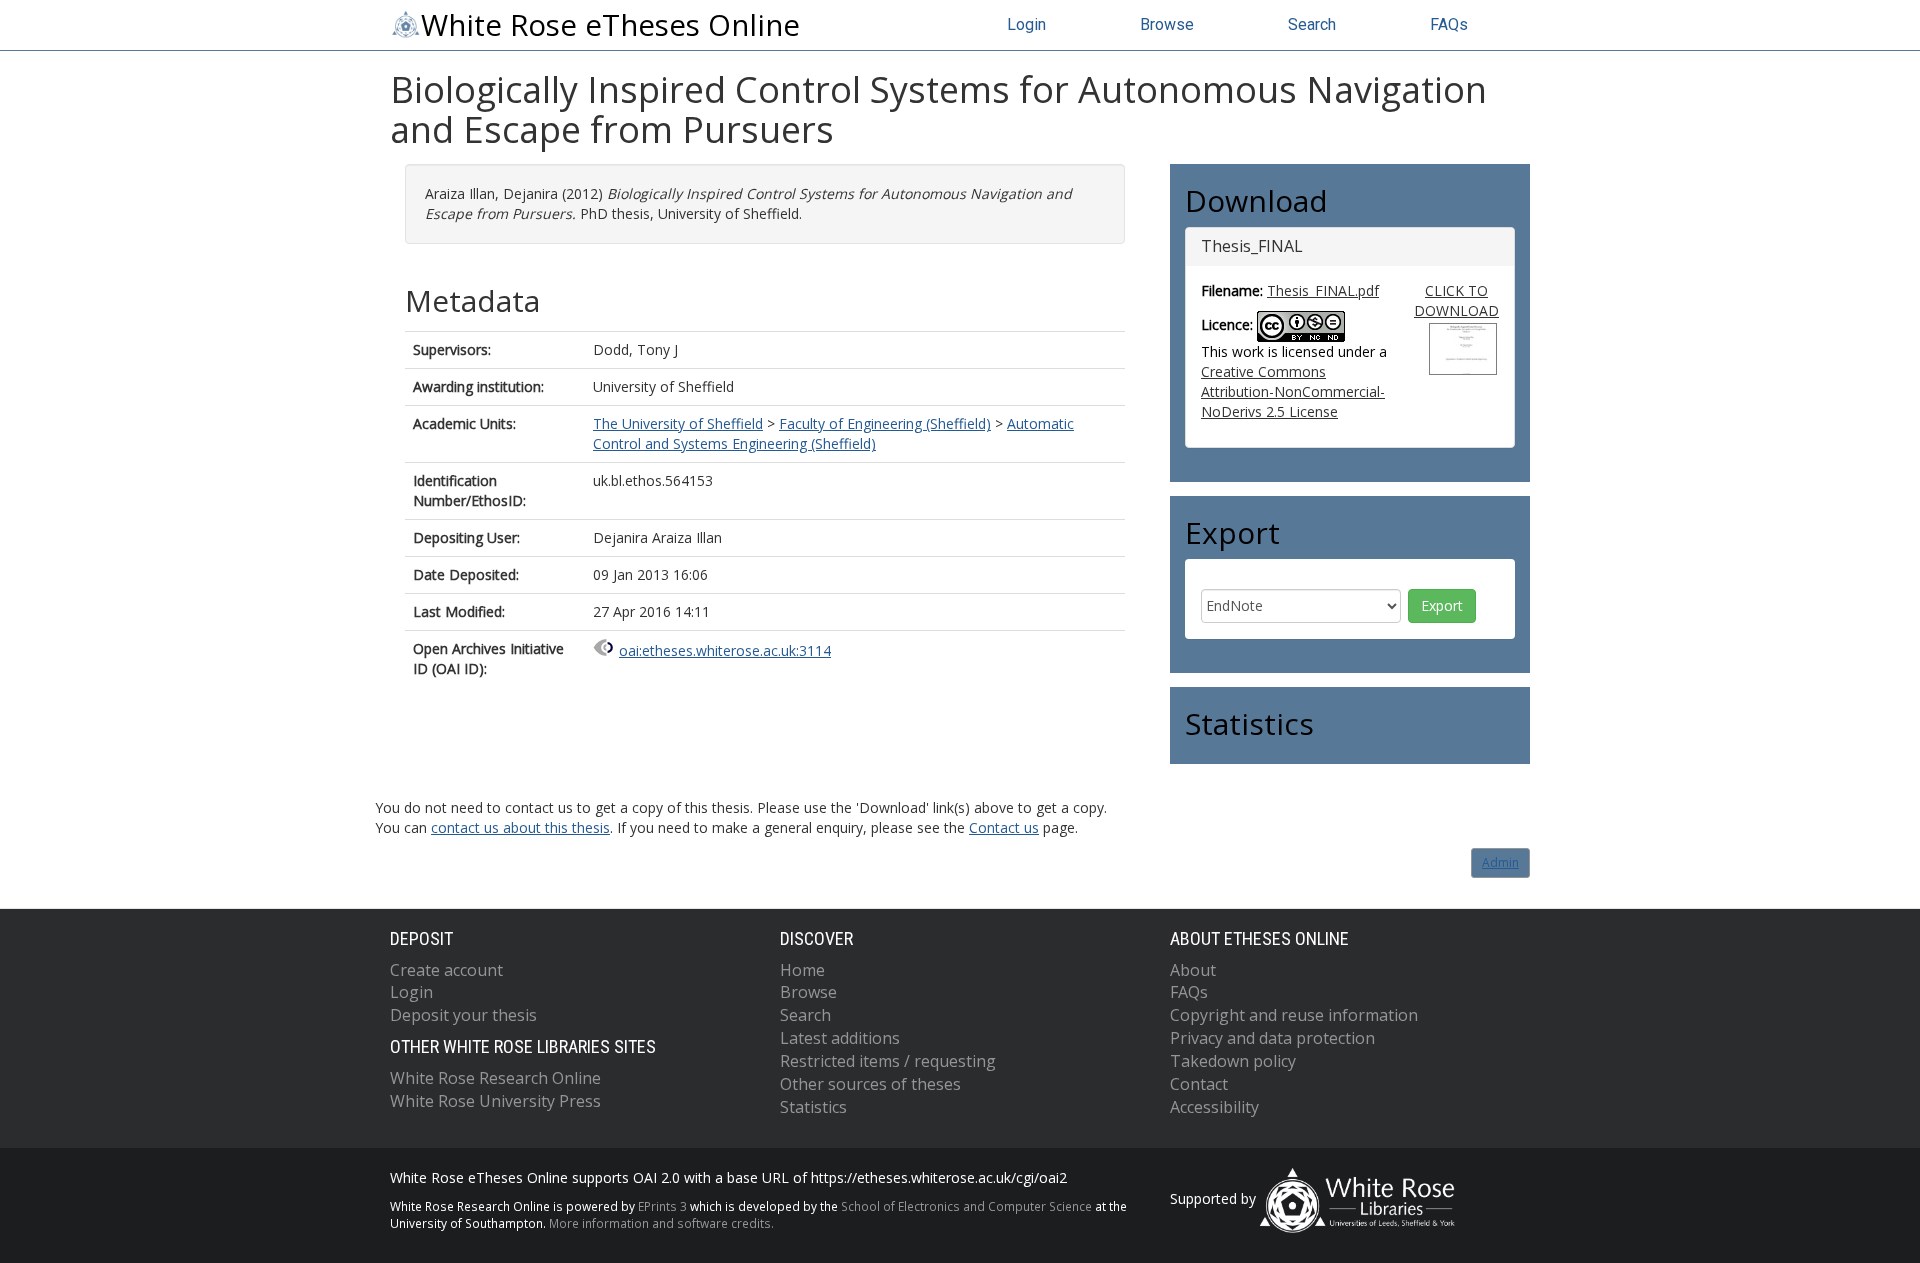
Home (802, 970)
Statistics (813, 1107)
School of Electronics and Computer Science (966, 1206)
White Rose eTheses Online (610, 25)
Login (1026, 24)
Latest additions (840, 1038)
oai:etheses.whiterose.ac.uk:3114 (725, 650)
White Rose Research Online (495, 1078)
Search (1312, 24)
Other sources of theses (870, 1084)
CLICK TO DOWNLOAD (1456, 300)
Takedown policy (1233, 1061)
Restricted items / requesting (888, 1061)
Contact (1199, 1084)
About (1193, 970)
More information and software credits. (661, 1223)
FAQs (1449, 24)
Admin (1500, 862)
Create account (446, 970)
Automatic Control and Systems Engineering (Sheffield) (833, 433)
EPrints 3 (662, 1206)
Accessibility (1214, 1107)
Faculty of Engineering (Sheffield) (885, 423)
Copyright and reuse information (1294, 1015)
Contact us (1004, 827)
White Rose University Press (495, 1101)
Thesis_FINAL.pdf (1323, 290)
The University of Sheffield (678, 423)
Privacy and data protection (1272, 1038)
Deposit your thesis (463, 1015)
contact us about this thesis (520, 827)
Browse (1167, 24)
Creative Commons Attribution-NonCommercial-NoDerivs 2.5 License (1293, 391)
